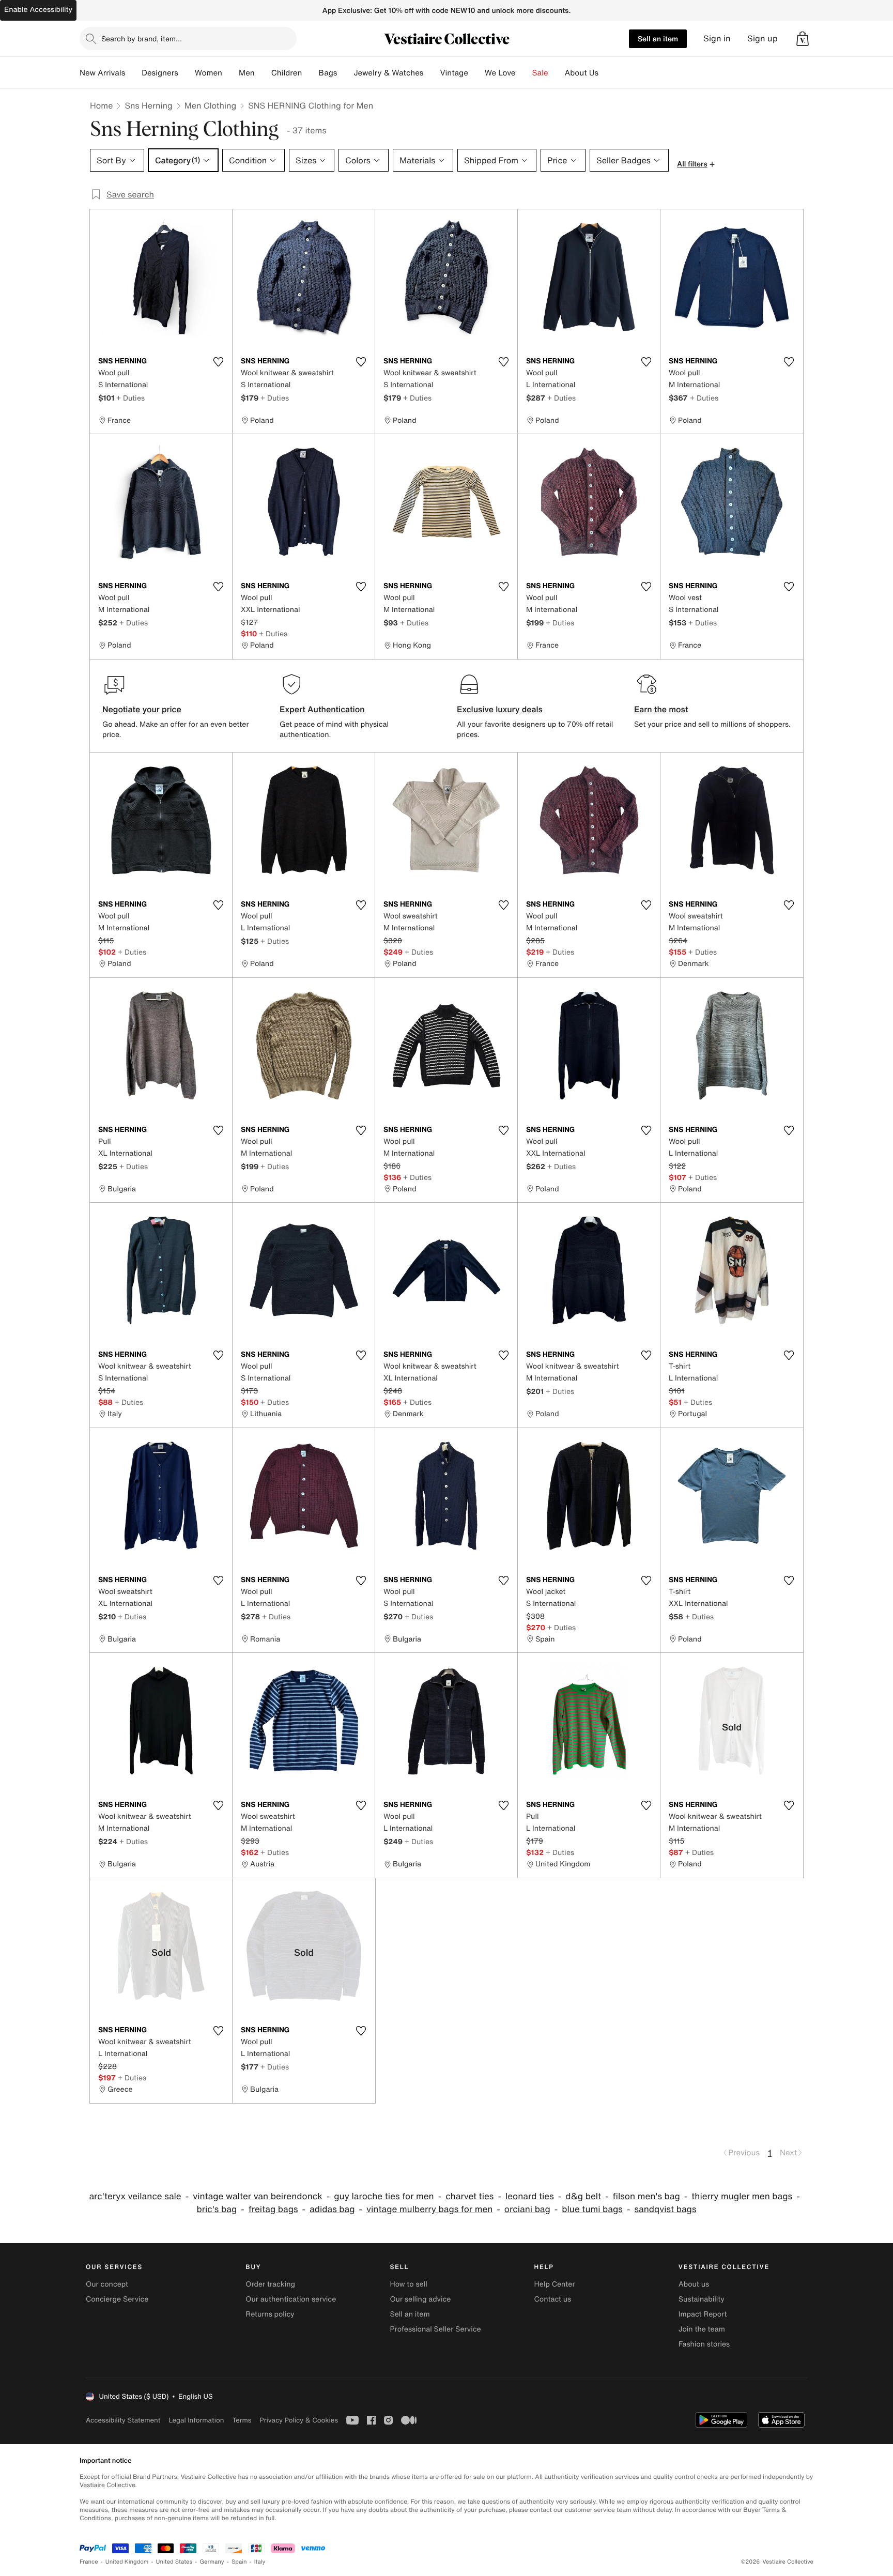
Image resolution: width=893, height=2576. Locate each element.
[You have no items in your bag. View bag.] (803, 39)
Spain (239, 2562)
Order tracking (270, 2284)
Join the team (702, 2329)
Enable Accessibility (38, 10)
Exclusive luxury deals (500, 709)
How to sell (408, 2284)
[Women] (230, 73)
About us (694, 2284)
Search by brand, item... (142, 39)
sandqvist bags (665, 2209)
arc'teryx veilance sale (135, 2196)
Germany (212, 2562)
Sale (540, 73)
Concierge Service (117, 2299)
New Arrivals (102, 73)
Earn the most (661, 709)
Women (209, 73)
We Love (500, 73)
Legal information (196, 2420)
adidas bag (332, 2209)
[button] (803, 39)
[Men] (263, 73)
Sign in (717, 39)
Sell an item (658, 39)
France (89, 2562)
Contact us (553, 2299)
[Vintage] (476, 73)
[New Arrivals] (133, 73)
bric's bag (217, 2209)
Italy (260, 2562)
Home (101, 105)
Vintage (454, 73)
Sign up (763, 39)
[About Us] (607, 73)
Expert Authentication (322, 709)
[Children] (310, 73)
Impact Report (703, 2314)
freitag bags (273, 2209)
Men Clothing (211, 105)
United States (174, 2562)
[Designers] (187, 73)
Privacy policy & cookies (299, 2420)
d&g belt (583, 2196)
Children (287, 73)
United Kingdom (127, 2562)
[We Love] (524, 73)
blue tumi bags (592, 2209)
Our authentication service (291, 2299)
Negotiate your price (142, 709)
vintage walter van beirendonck (258, 2196)
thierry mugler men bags (742, 2196)
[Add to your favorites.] (218, 362)
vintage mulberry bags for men (429, 2209)
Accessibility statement (123, 2420)
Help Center (555, 2284)
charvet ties (469, 2196)
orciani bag (527, 2209)
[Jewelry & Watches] (432, 73)
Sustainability (702, 2299)
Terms (242, 2420)
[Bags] (345, 73)
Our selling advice (420, 2299)
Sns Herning (148, 105)
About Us (582, 73)
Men (247, 73)
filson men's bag (646, 2196)
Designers (160, 73)
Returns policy (270, 2314)
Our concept (107, 2284)
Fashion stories (704, 2344)
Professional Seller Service (435, 2329)
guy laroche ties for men (384, 2196)
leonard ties (530, 2196)
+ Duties (130, 398)
